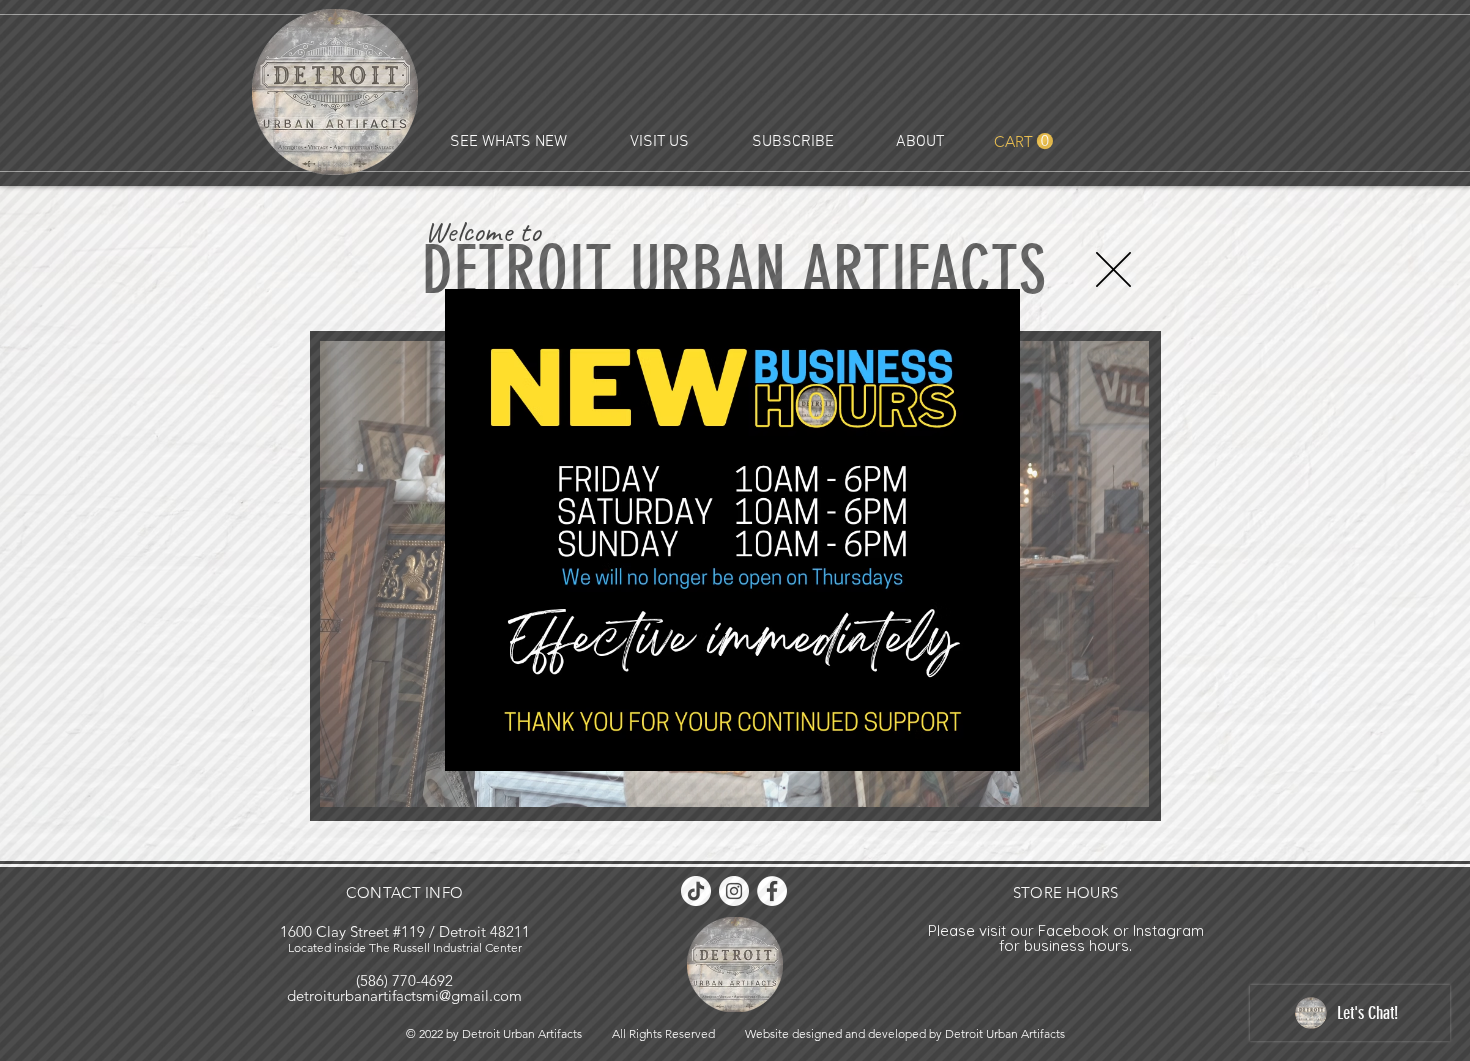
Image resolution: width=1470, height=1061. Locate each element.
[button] (1113, 269)
